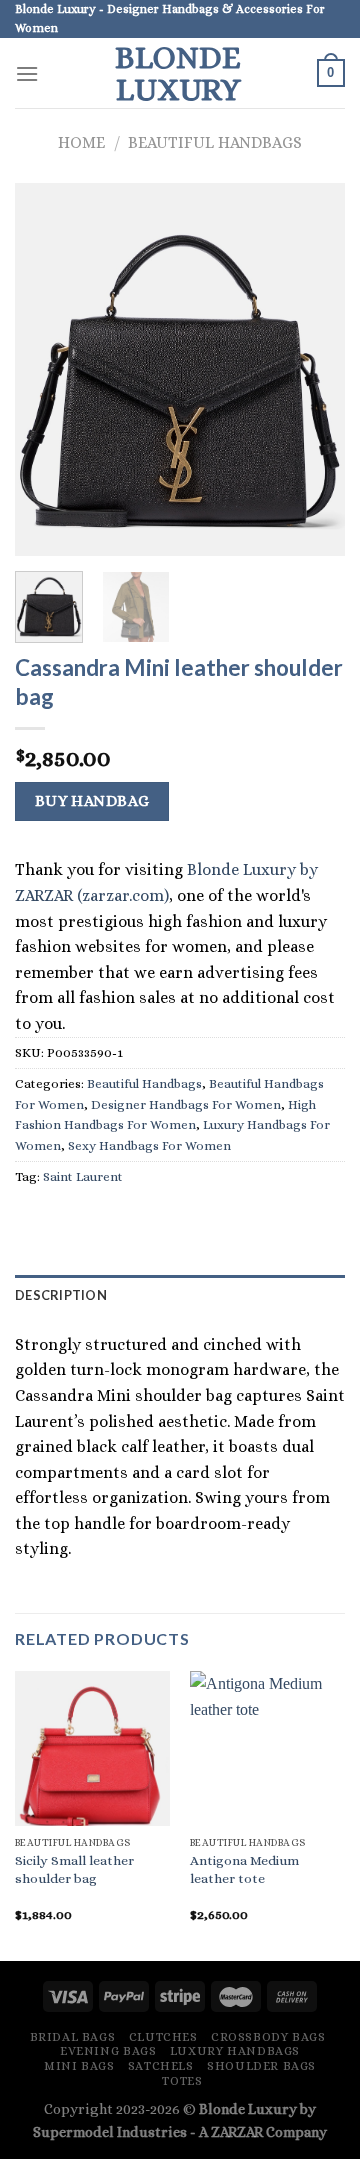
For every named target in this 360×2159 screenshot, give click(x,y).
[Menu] (27, 73)
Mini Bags (79, 2066)
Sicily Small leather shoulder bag (74, 1869)
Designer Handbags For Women (186, 1104)
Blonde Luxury (178, 73)
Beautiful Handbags (215, 142)
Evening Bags (108, 2051)
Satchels (161, 2066)
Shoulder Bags (261, 2066)
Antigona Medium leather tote (244, 1869)
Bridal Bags (73, 2037)
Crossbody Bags (268, 2037)
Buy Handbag (92, 801)
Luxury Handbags (235, 2051)
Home (81, 142)
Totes (182, 2081)
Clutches (163, 2037)
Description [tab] (61, 1295)
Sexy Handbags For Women (149, 1145)
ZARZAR (237, 2132)
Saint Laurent (83, 1176)
